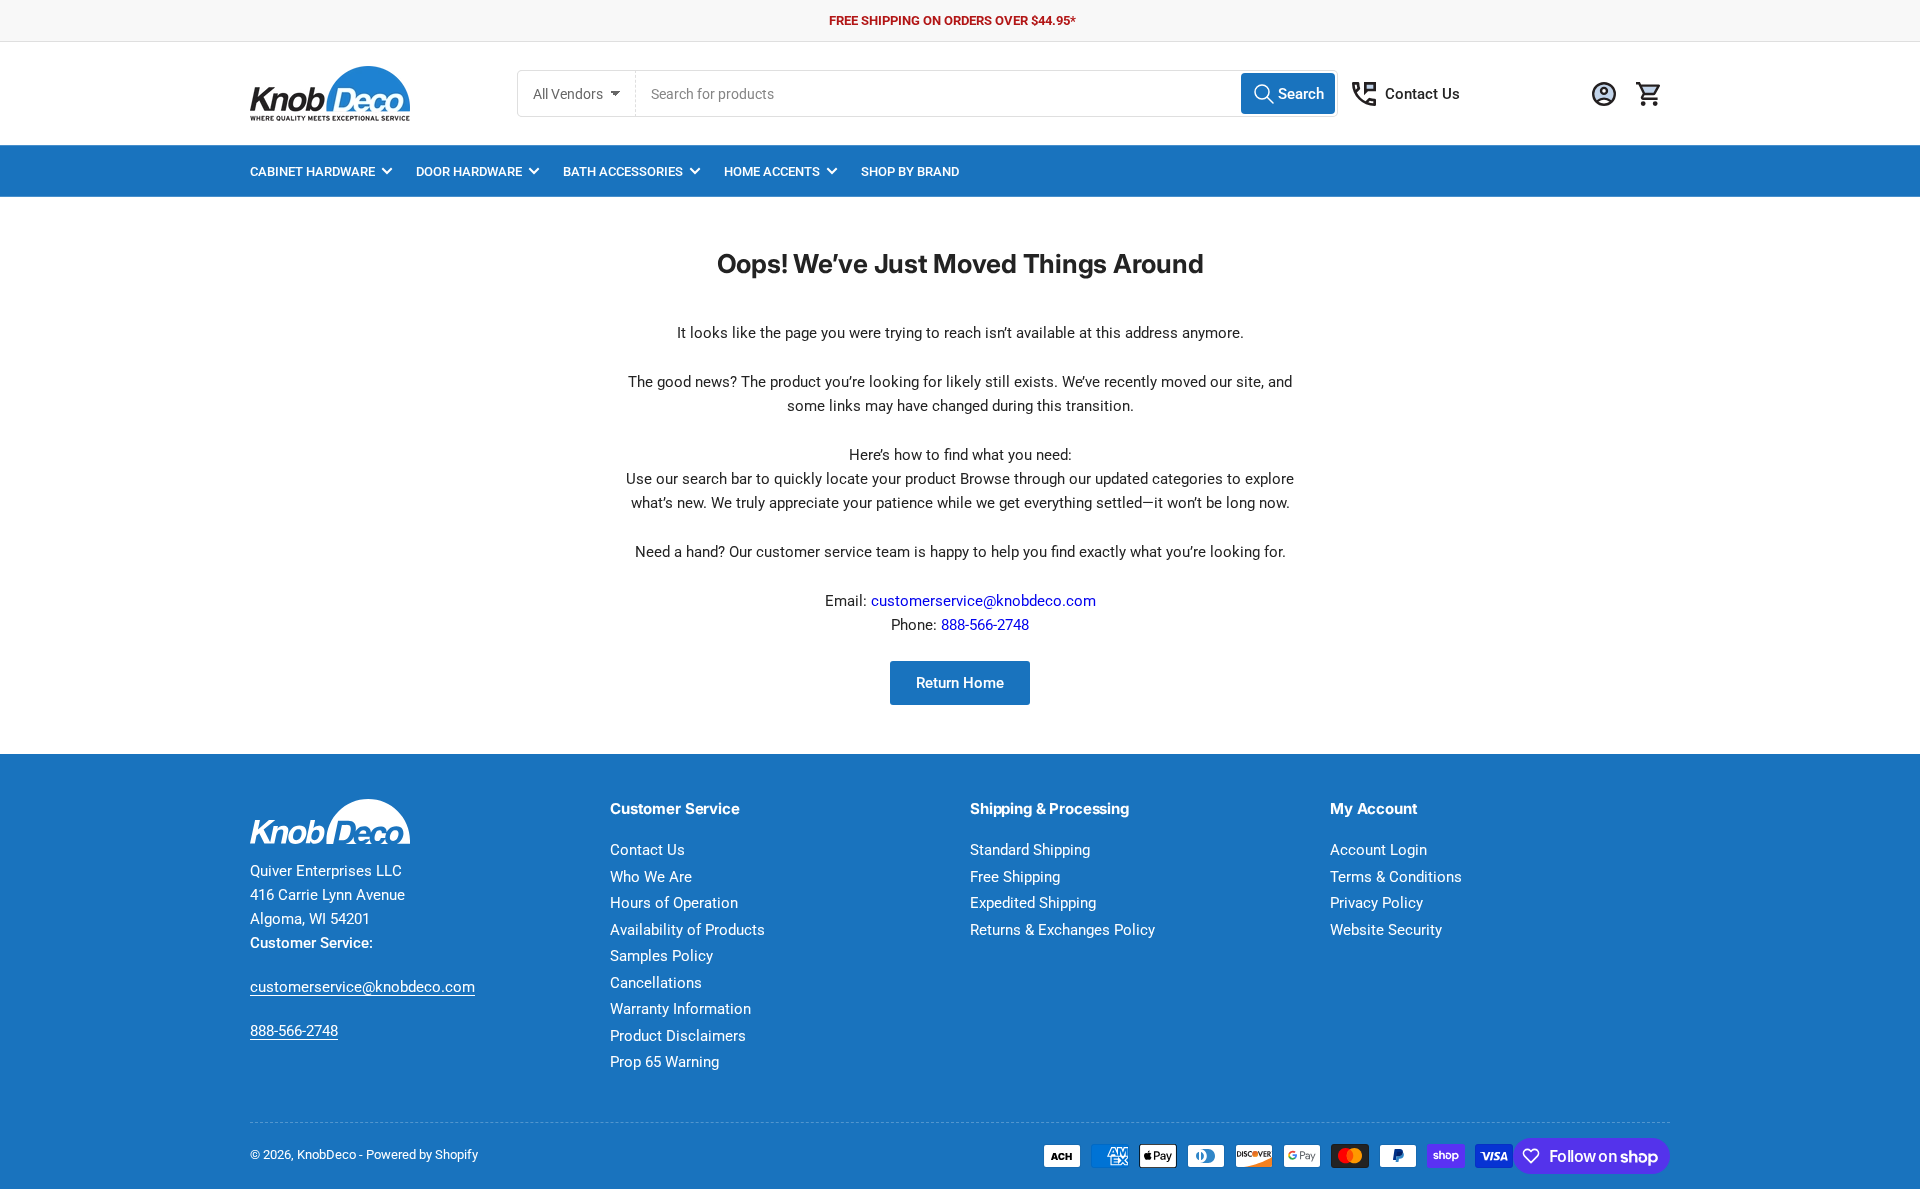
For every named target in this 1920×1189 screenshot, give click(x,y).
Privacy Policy (1376, 903)
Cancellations (656, 983)
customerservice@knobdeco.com (983, 601)
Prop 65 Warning (664, 1062)
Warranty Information (680, 1009)
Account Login (1378, 850)
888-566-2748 (985, 625)
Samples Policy (661, 956)
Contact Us (1422, 94)
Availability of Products (687, 930)
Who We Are (651, 877)
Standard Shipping (1030, 850)
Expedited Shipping (1033, 903)
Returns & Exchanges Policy (1062, 930)
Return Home (960, 683)
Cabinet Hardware (312, 171)
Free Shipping (1015, 877)
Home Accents (772, 171)
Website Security (1386, 930)
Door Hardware (469, 171)
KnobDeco (326, 1154)
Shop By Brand (910, 171)
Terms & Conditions (1396, 877)
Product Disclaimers (678, 1036)
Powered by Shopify (422, 1154)
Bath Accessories (623, 171)
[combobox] (987, 93)
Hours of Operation (674, 903)
